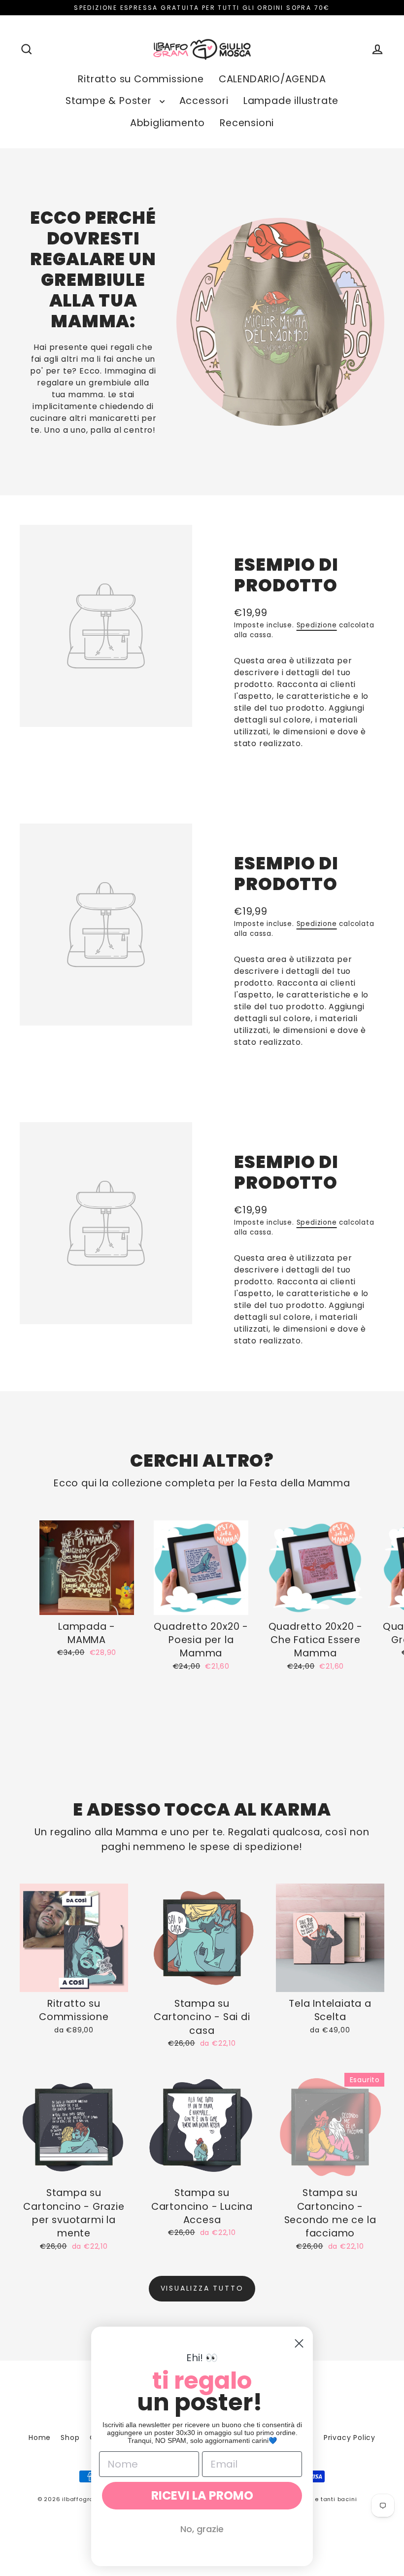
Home (40, 2438)
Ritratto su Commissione (141, 79)
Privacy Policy (350, 2438)
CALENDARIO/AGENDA (272, 79)
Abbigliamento (168, 123)
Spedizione (317, 625)
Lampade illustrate (291, 101)
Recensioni (247, 123)
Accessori (204, 101)
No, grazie (202, 2529)
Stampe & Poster (110, 101)
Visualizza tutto (202, 2288)
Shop (70, 2438)
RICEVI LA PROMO (202, 2495)
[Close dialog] (299, 2343)
